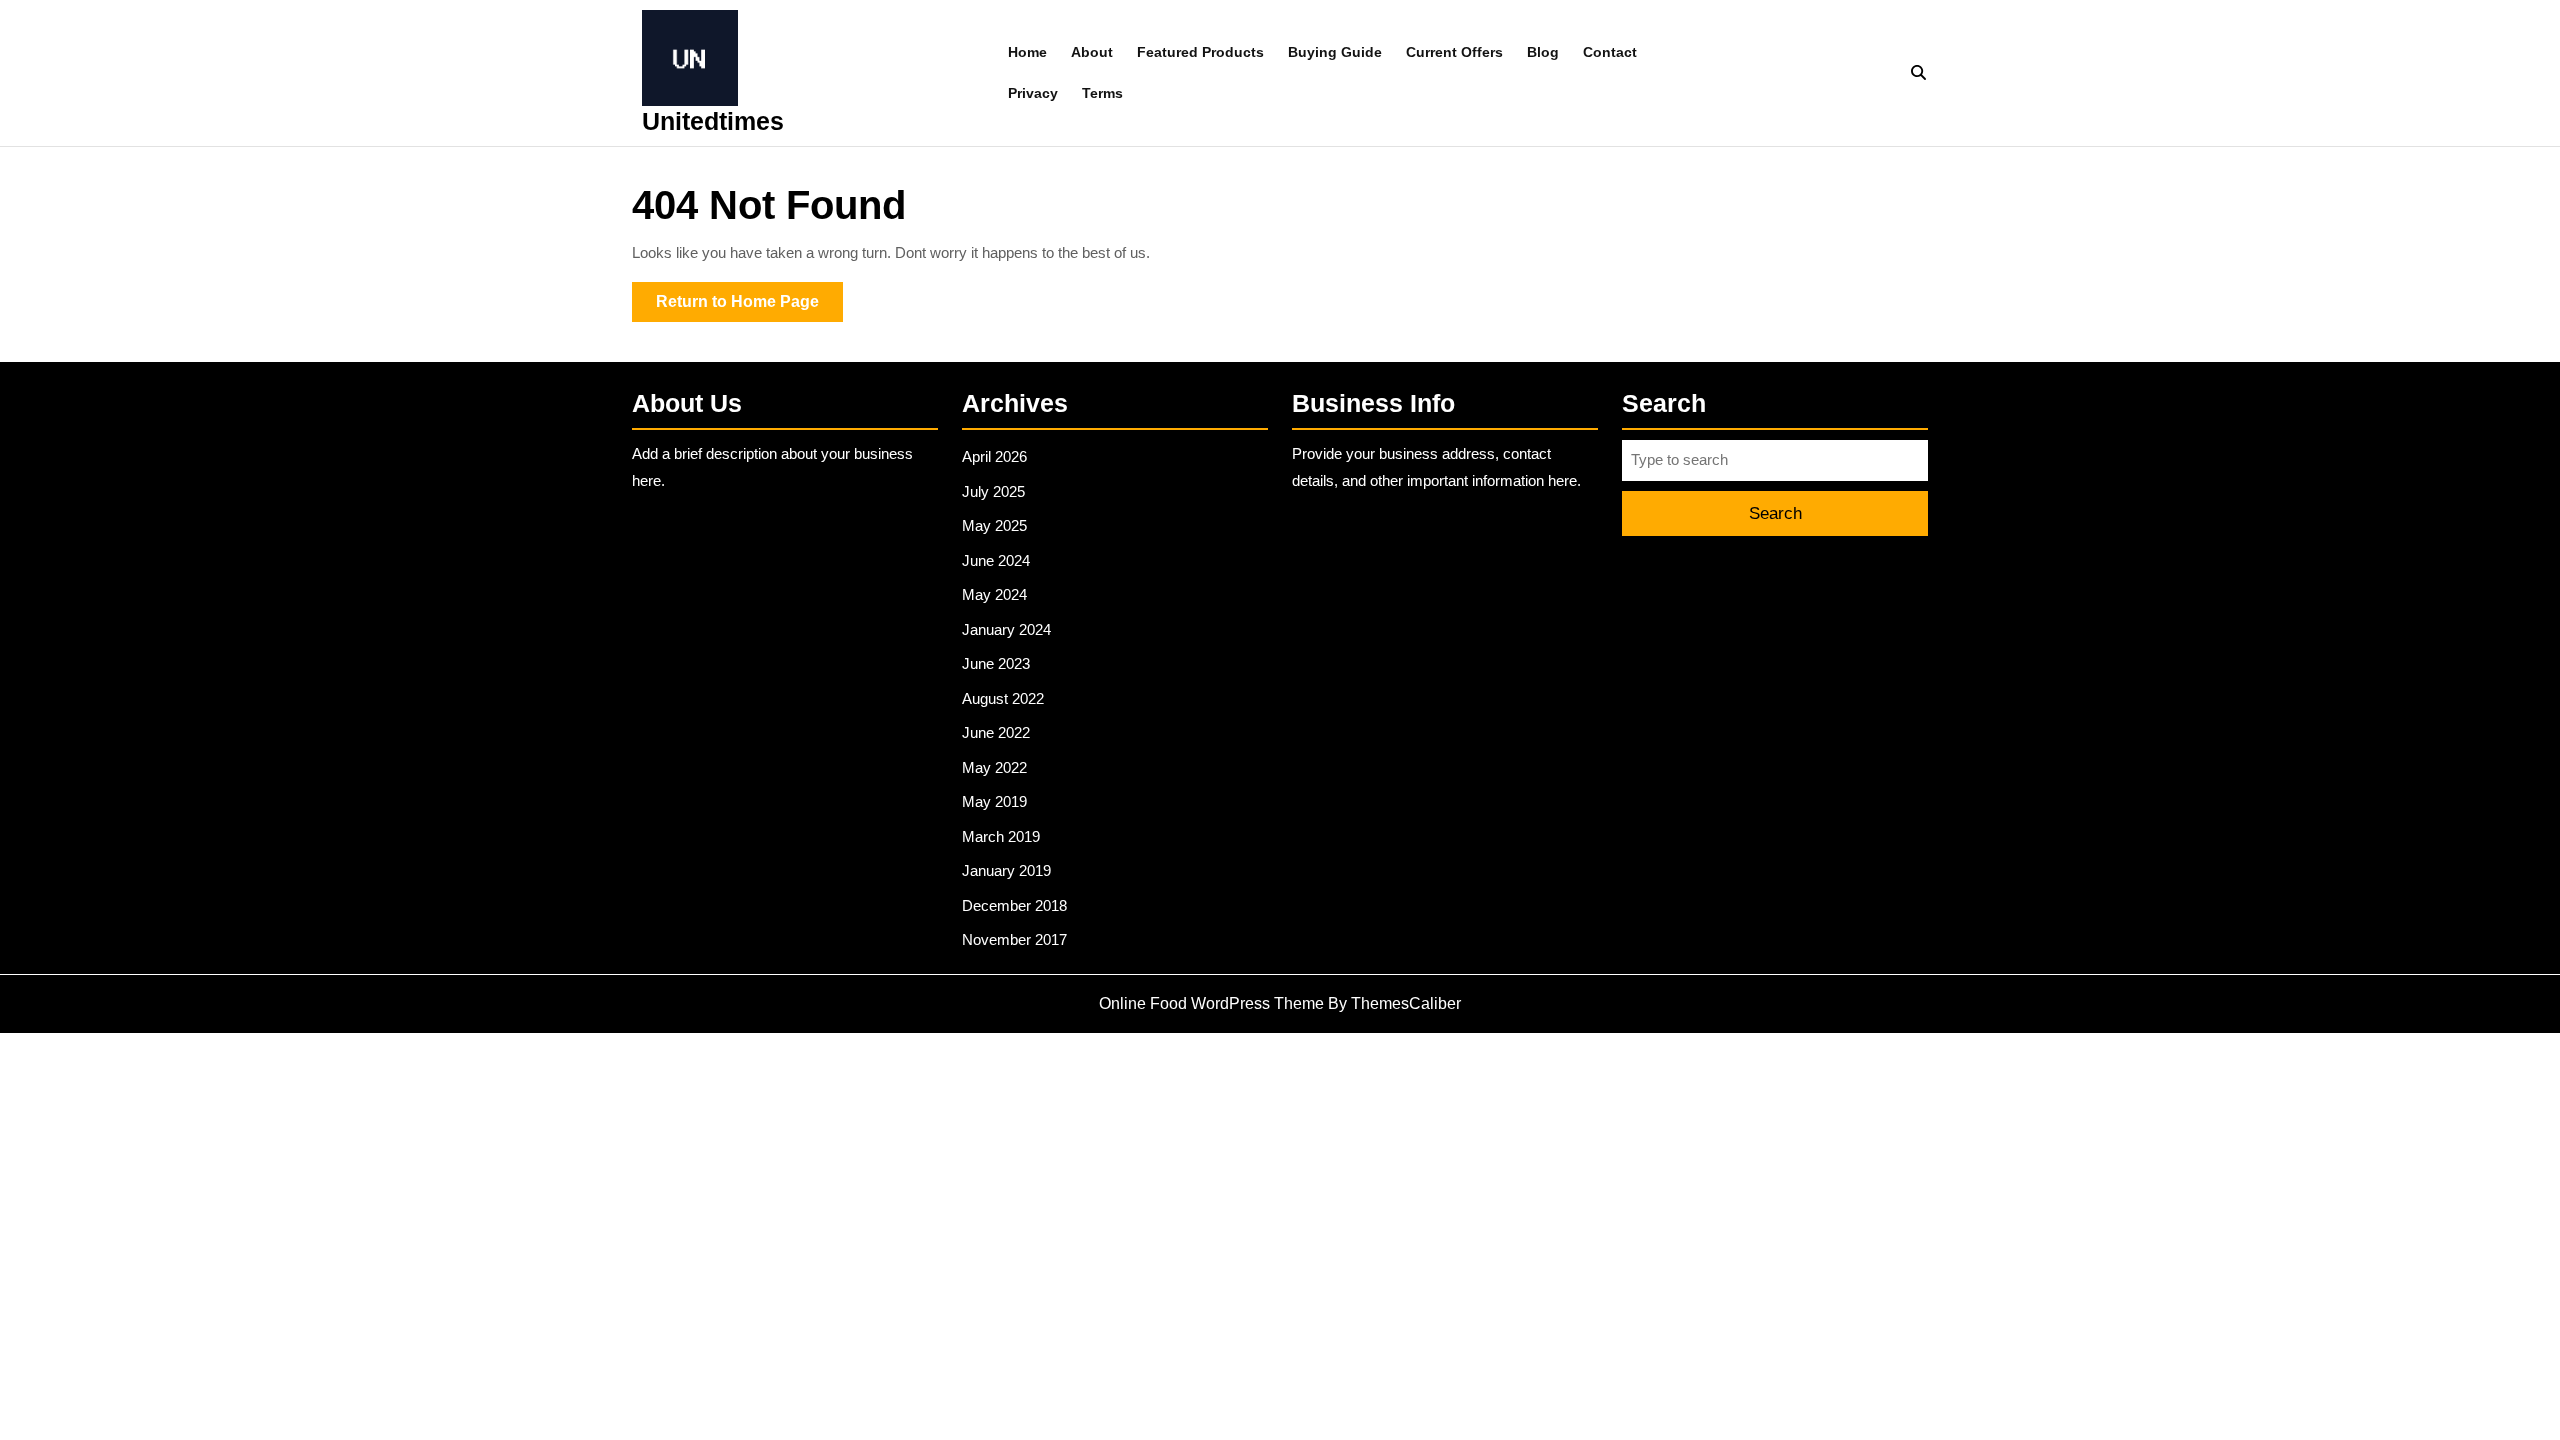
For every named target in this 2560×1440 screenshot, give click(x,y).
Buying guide (1335, 52)
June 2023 (996, 663)
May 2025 (994, 525)
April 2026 (994, 456)
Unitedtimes (713, 121)
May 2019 (994, 801)
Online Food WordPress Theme (1211, 1003)
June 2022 (996, 732)
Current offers (1454, 52)
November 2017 (1014, 939)
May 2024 (994, 594)
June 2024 (996, 560)
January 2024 (1006, 629)
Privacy (1033, 93)
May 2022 (994, 767)
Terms (1102, 93)
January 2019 (1006, 870)
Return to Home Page (749, 307)
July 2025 (993, 491)
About (1092, 52)
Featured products (1200, 52)
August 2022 (1003, 698)
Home (1027, 52)
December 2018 (1014, 905)
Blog (1543, 52)
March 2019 (1001, 836)
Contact (1610, 52)
